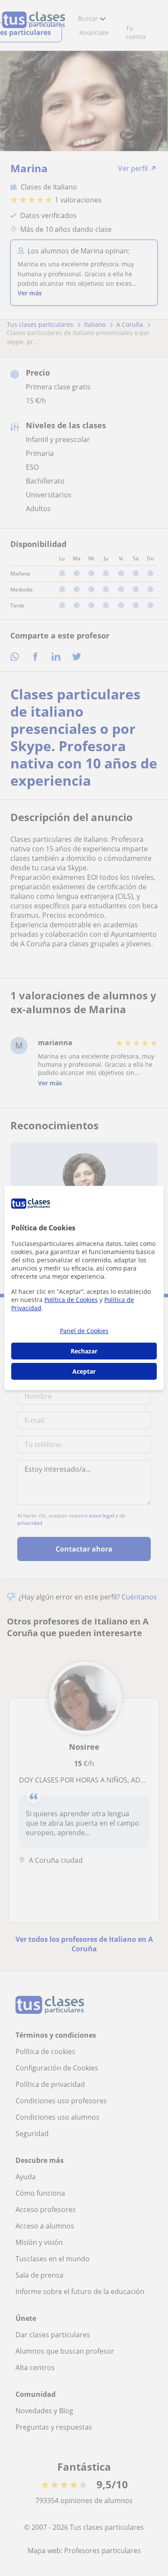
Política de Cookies (71, 1300)
